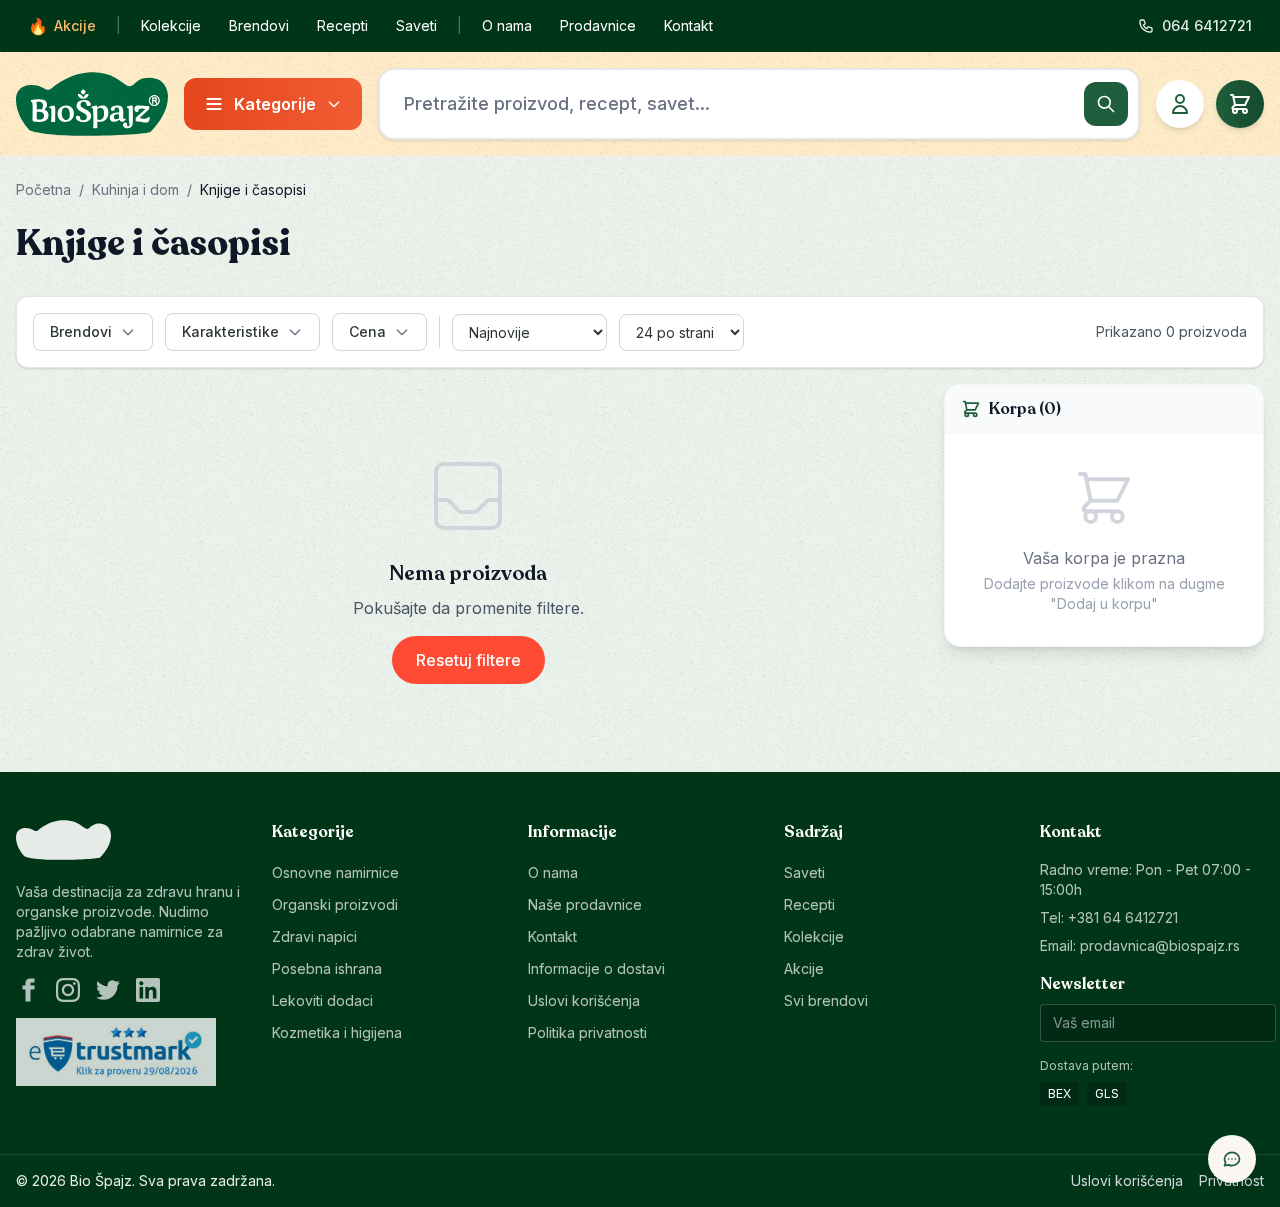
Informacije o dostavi (596, 968)
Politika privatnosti (587, 1032)
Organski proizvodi (335, 904)
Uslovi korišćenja (584, 1000)
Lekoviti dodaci (322, 1000)
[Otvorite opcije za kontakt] (1232, 1159)
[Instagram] (68, 990)
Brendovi (259, 25)
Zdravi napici (314, 936)
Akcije (62, 26)
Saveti (416, 25)
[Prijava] (1180, 104)
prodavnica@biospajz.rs (1160, 945)
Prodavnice (598, 25)
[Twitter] (108, 990)
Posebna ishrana (327, 968)
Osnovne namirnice (335, 872)
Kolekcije (171, 25)
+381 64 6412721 (1123, 917)
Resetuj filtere (468, 660)
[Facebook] (28, 990)
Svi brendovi (826, 1000)
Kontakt (688, 25)
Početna (43, 189)
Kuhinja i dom (135, 189)
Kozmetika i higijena (337, 1032)
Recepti (342, 25)
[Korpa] (1240, 104)
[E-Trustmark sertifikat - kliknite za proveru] (116, 1052)
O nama (507, 25)
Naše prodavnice (585, 904)
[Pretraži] (1106, 104)
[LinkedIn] (148, 990)
